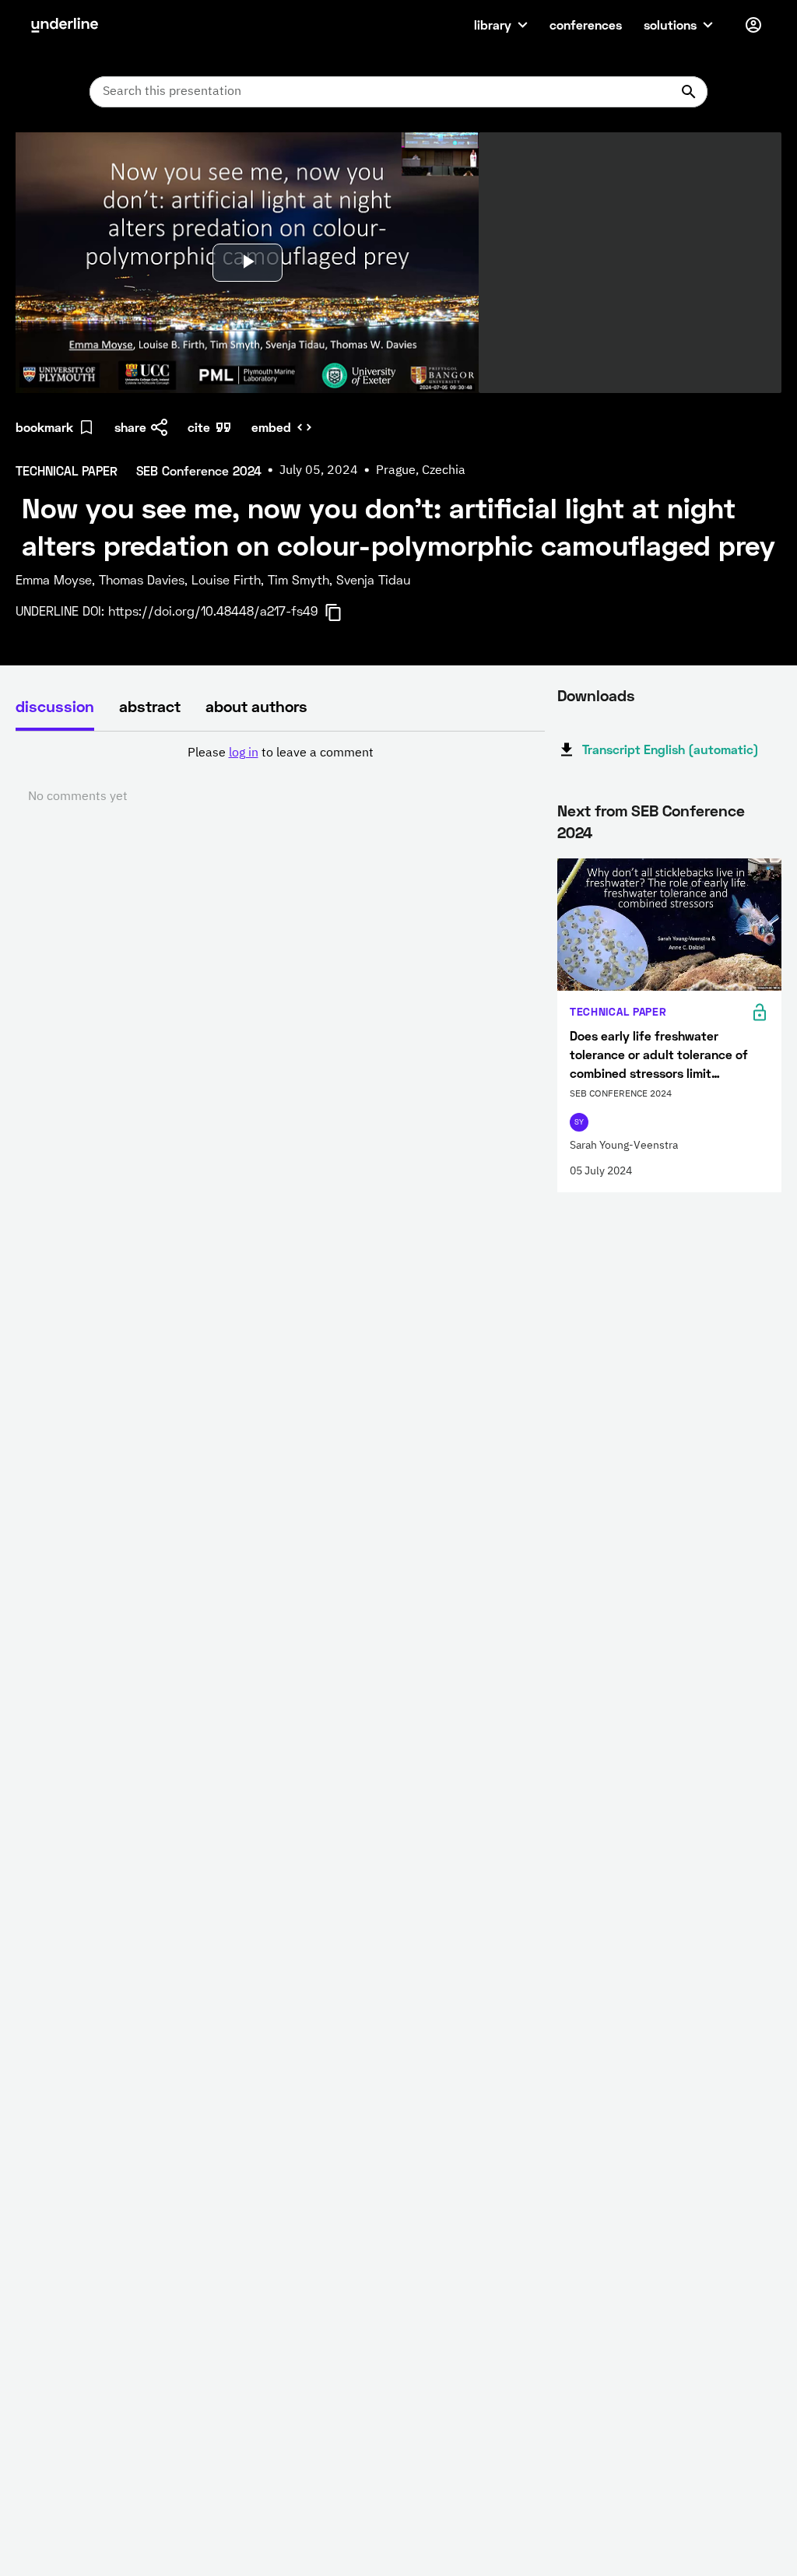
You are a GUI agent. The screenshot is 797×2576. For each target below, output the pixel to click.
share (130, 427)
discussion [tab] (55, 706)
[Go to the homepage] (65, 25)
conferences (586, 25)
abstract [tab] (150, 706)
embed (271, 427)
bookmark (44, 427)
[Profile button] (753, 25)
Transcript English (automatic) (671, 749)
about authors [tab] (256, 706)
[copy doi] (342, 612)
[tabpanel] (280, 775)
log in (244, 753)
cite (199, 427)
